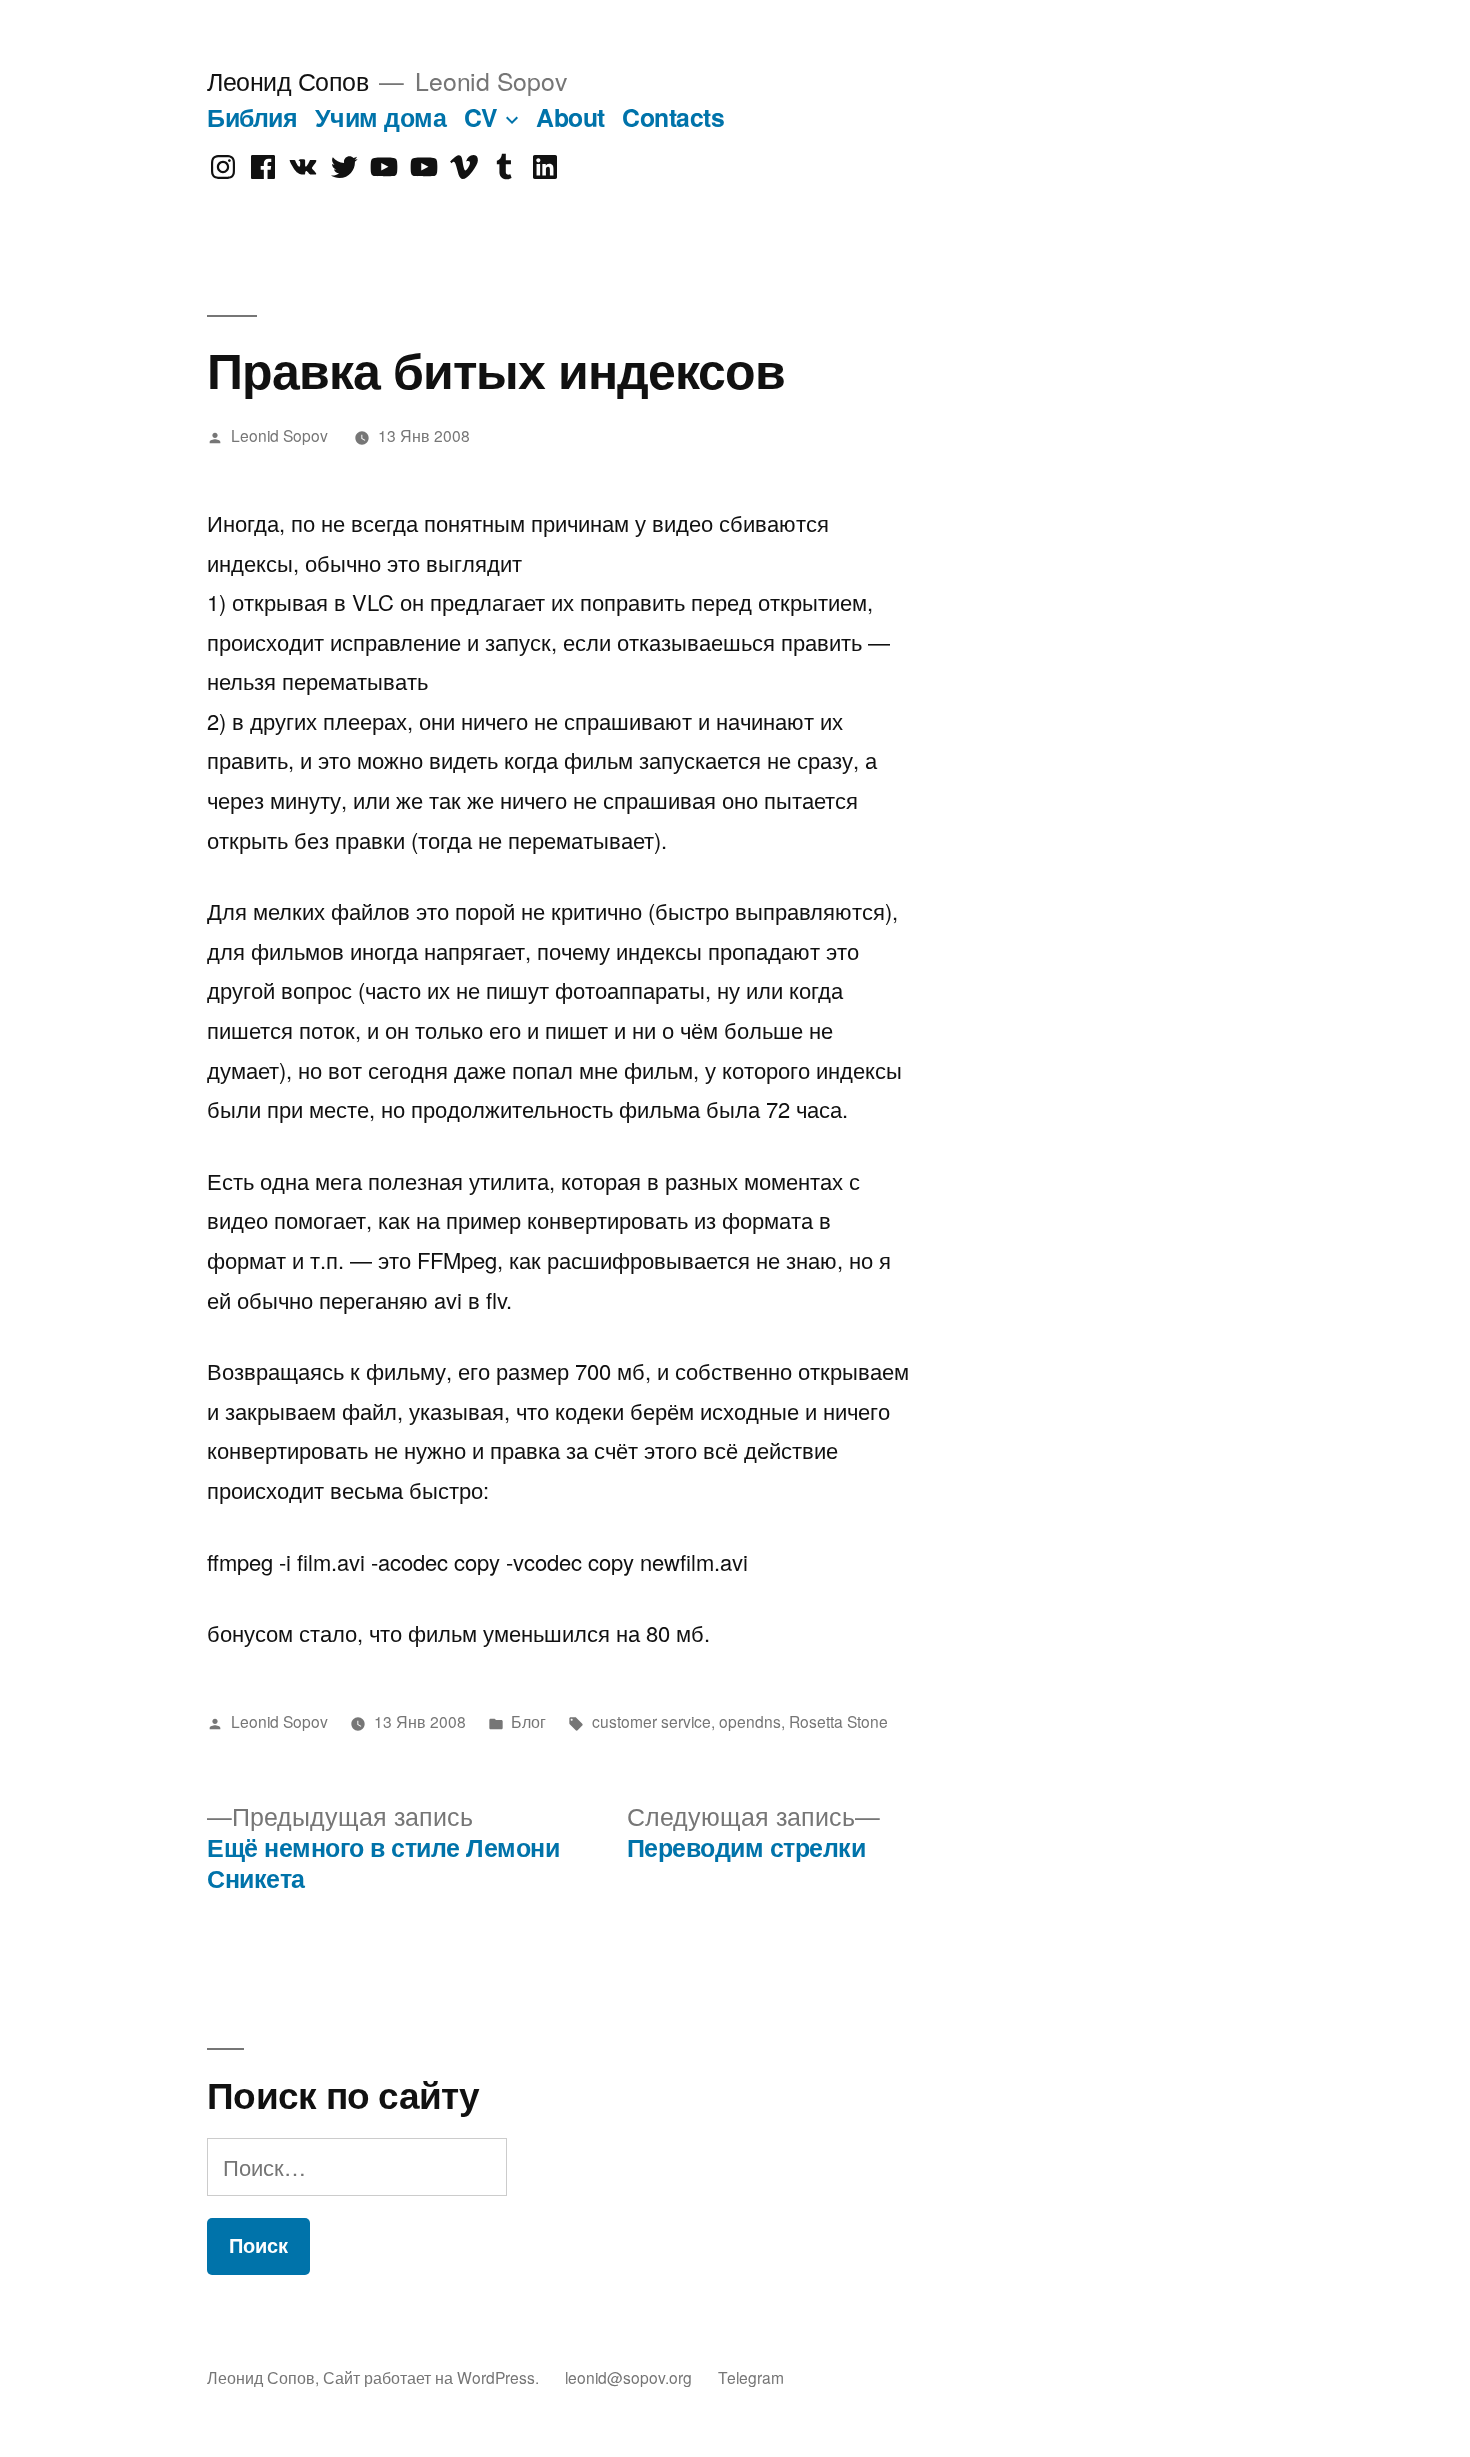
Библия (252, 117)
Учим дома (381, 117)
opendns (750, 1721)
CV (481, 117)
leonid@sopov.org (628, 2377)
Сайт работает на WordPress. (433, 2377)
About (570, 117)
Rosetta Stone (838, 1721)
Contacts (673, 117)
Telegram (751, 2377)
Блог (528, 1721)
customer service (651, 1721)
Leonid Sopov (279, 435)
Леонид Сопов (287, 80)
